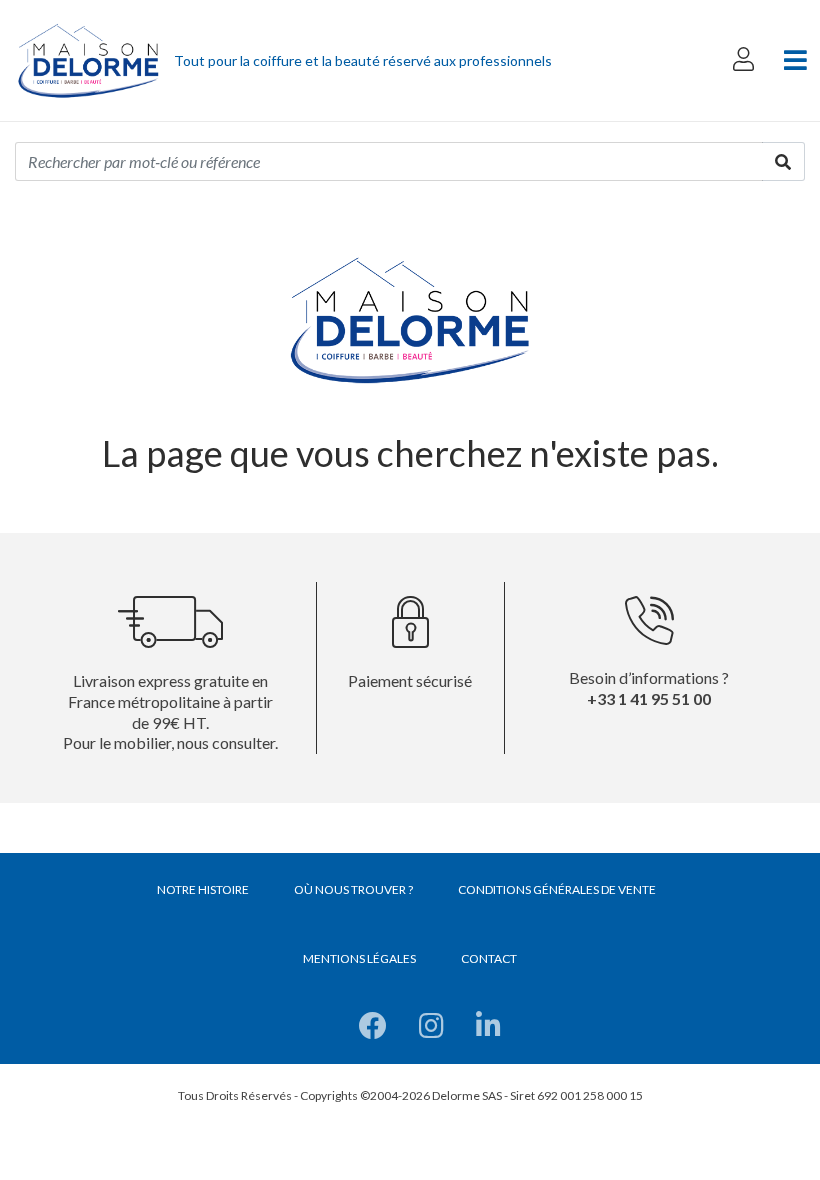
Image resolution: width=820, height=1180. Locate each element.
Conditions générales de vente (557, 889)
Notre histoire (203, 889)
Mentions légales (359, 958)
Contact (489, 958)
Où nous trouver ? (353, 889)
